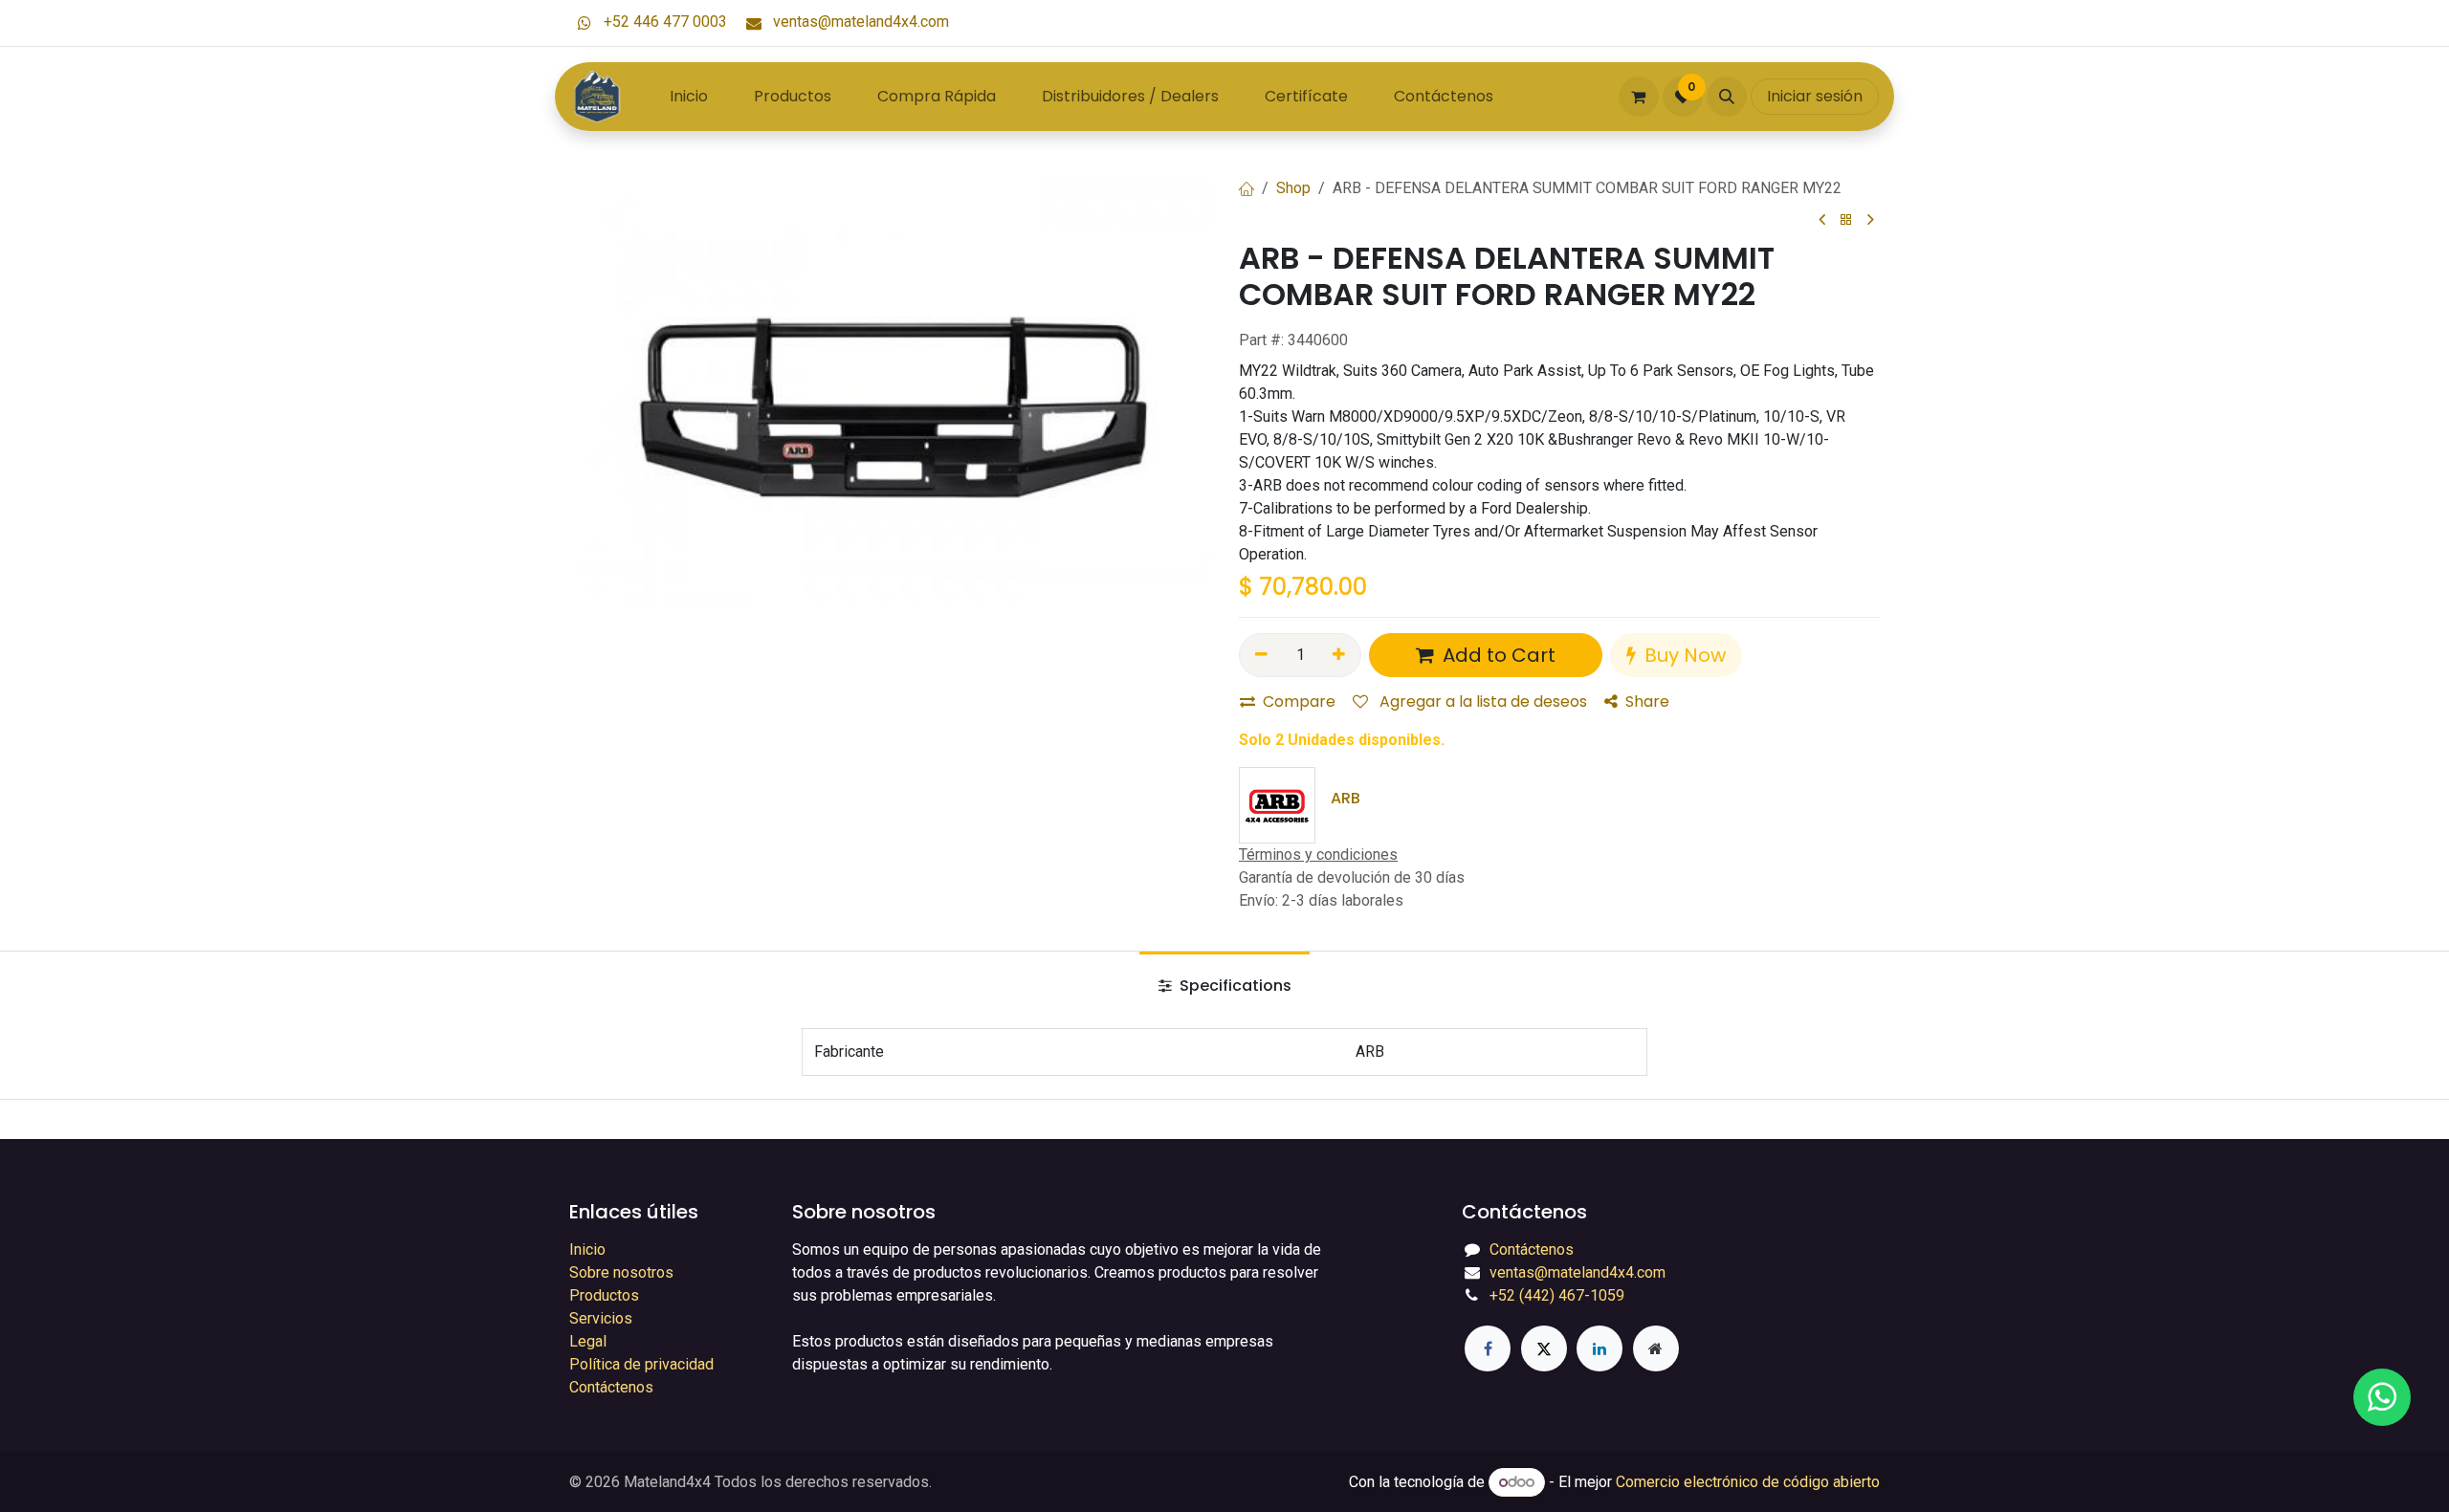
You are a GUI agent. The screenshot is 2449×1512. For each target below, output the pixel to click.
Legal (588, 1341)
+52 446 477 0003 (663, 22)
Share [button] (1647, 701)
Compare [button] (1299, 701)
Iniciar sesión (1815, 96)
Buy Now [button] (1683, 655)
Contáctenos (611, 1387)
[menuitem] (689, 97)
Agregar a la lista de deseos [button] (1481, 701)
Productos (604, 1295)
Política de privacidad (641, 1364)
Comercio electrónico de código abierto (1748, 1482)
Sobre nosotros (621, 1272)
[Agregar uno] (1340, 655)
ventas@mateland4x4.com (859, 22)
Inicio (587, 1249)
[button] (1727, 97)
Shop (1293, 188)
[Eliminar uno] (1261, 655)
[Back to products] (1846, 220)
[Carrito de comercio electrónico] (1639, 97)
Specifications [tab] (1234, 986)
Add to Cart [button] (1497, 655)
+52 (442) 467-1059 (1557, 1295)
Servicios (601, 1318)
